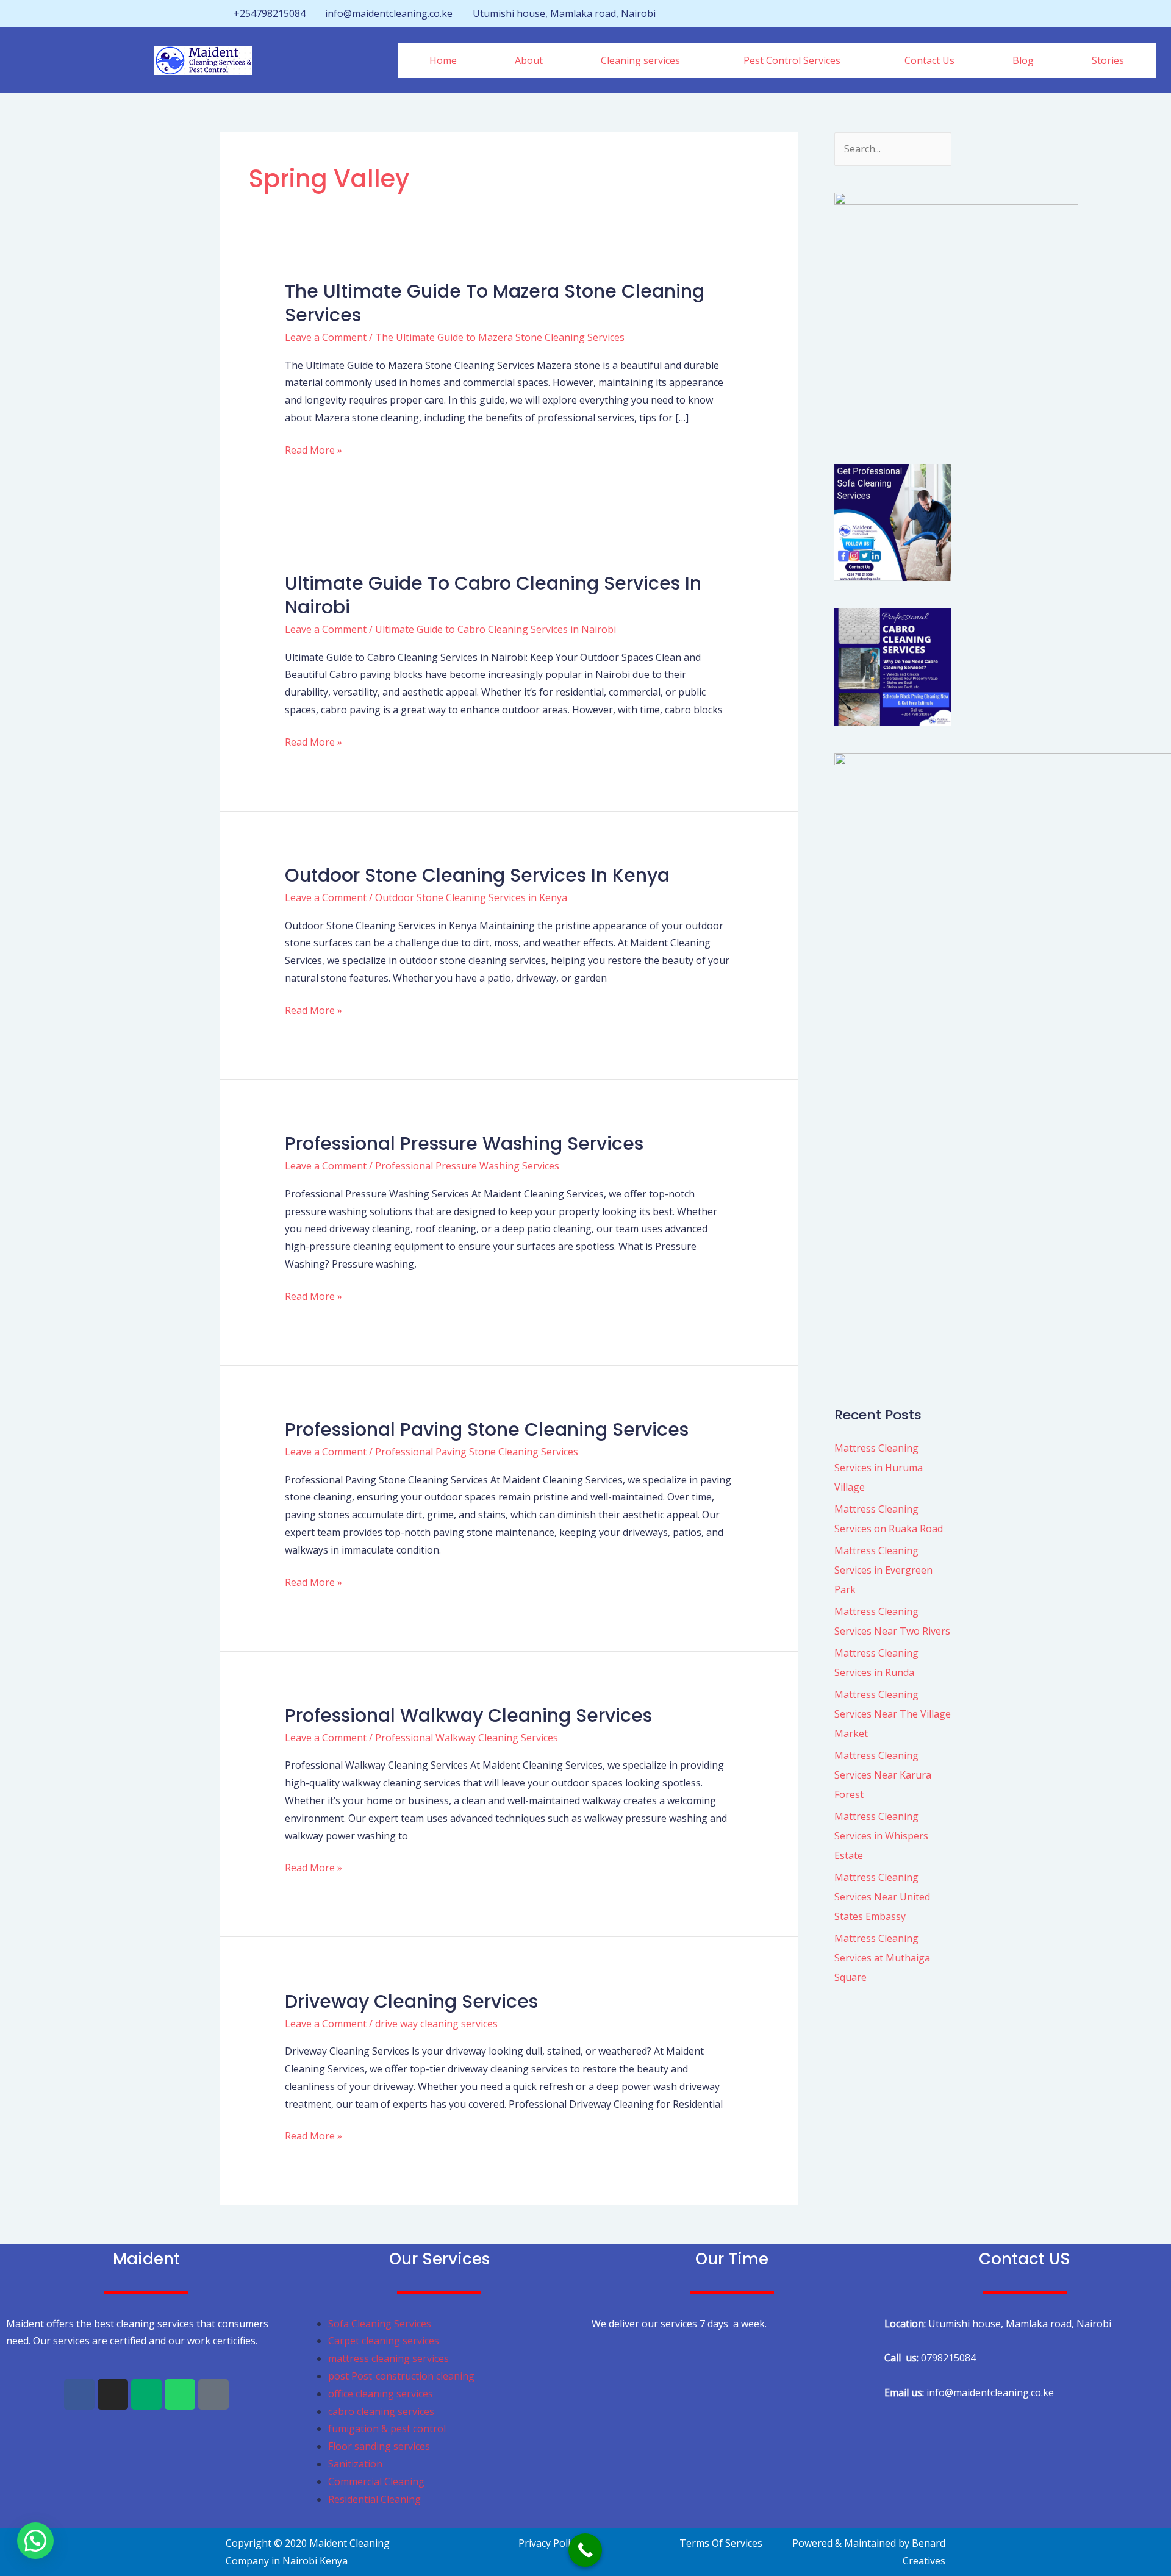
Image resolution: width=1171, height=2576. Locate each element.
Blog (1023, 60)
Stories (1108, 60)
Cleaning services (640, 60)
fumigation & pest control (387, 2428)
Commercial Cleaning (376, 2481)
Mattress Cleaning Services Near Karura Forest (883, 1775)
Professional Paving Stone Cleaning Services (487, 1429)
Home (443, 60)
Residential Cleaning (374, 2499)
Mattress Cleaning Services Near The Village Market (893, 1714)
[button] (643, 60)
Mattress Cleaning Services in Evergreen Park (883, 1570)
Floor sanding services (379, 2446)
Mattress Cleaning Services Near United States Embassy (882, 1897)
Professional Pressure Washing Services (464, 1144)
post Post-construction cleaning (403, 2376)
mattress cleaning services (389, 2358)
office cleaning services (381, 2394)
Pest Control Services (792, 60)
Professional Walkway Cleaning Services (468, 1715)
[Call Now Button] (585, 2550)
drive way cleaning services (436, 2024)
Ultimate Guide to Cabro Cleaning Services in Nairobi (493, 595)
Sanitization (355, 2464)
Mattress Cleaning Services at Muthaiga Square (882, 1958)
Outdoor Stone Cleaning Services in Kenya (477, 875)
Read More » (313, 449)
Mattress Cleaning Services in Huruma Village (879, 1468)
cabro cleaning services (381, 2411)
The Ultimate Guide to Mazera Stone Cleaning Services (495, 303)
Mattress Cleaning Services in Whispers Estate (881, 1836)
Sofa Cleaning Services (380, 2324)
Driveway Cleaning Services (411, 2001)
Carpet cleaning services (384, 2341)
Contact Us (929, 60)
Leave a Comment (326, 337)
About (529, 60)
